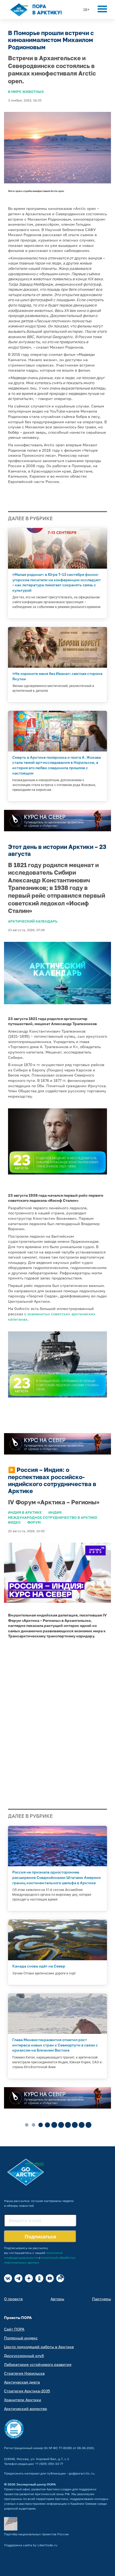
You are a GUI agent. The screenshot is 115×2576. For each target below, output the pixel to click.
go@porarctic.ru (81, 2473)
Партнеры (101, 2299)
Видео (14, 1522)
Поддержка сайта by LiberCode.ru (31, 2545)
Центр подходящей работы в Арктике (39, 2347)
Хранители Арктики (23, 2400)
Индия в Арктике (25, 1512)
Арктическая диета (22, 2382)
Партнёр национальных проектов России (36, 2534)
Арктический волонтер (26, 2409)
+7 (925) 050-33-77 (49, 2464)
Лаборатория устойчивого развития (38, 2364)
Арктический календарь (33, 921)
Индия (55, 1512)
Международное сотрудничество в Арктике (53, 1517)
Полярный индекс (21, 2338)
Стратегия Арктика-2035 (27, 2391)
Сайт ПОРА (14, 2329)
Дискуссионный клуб (24, 2356)
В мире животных (26, 92)
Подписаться (40, 2237)
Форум (34, 1522)
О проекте (13, 2299)
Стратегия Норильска (24, 2373)
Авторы (57, 2299)
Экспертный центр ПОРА (36, 2484)
